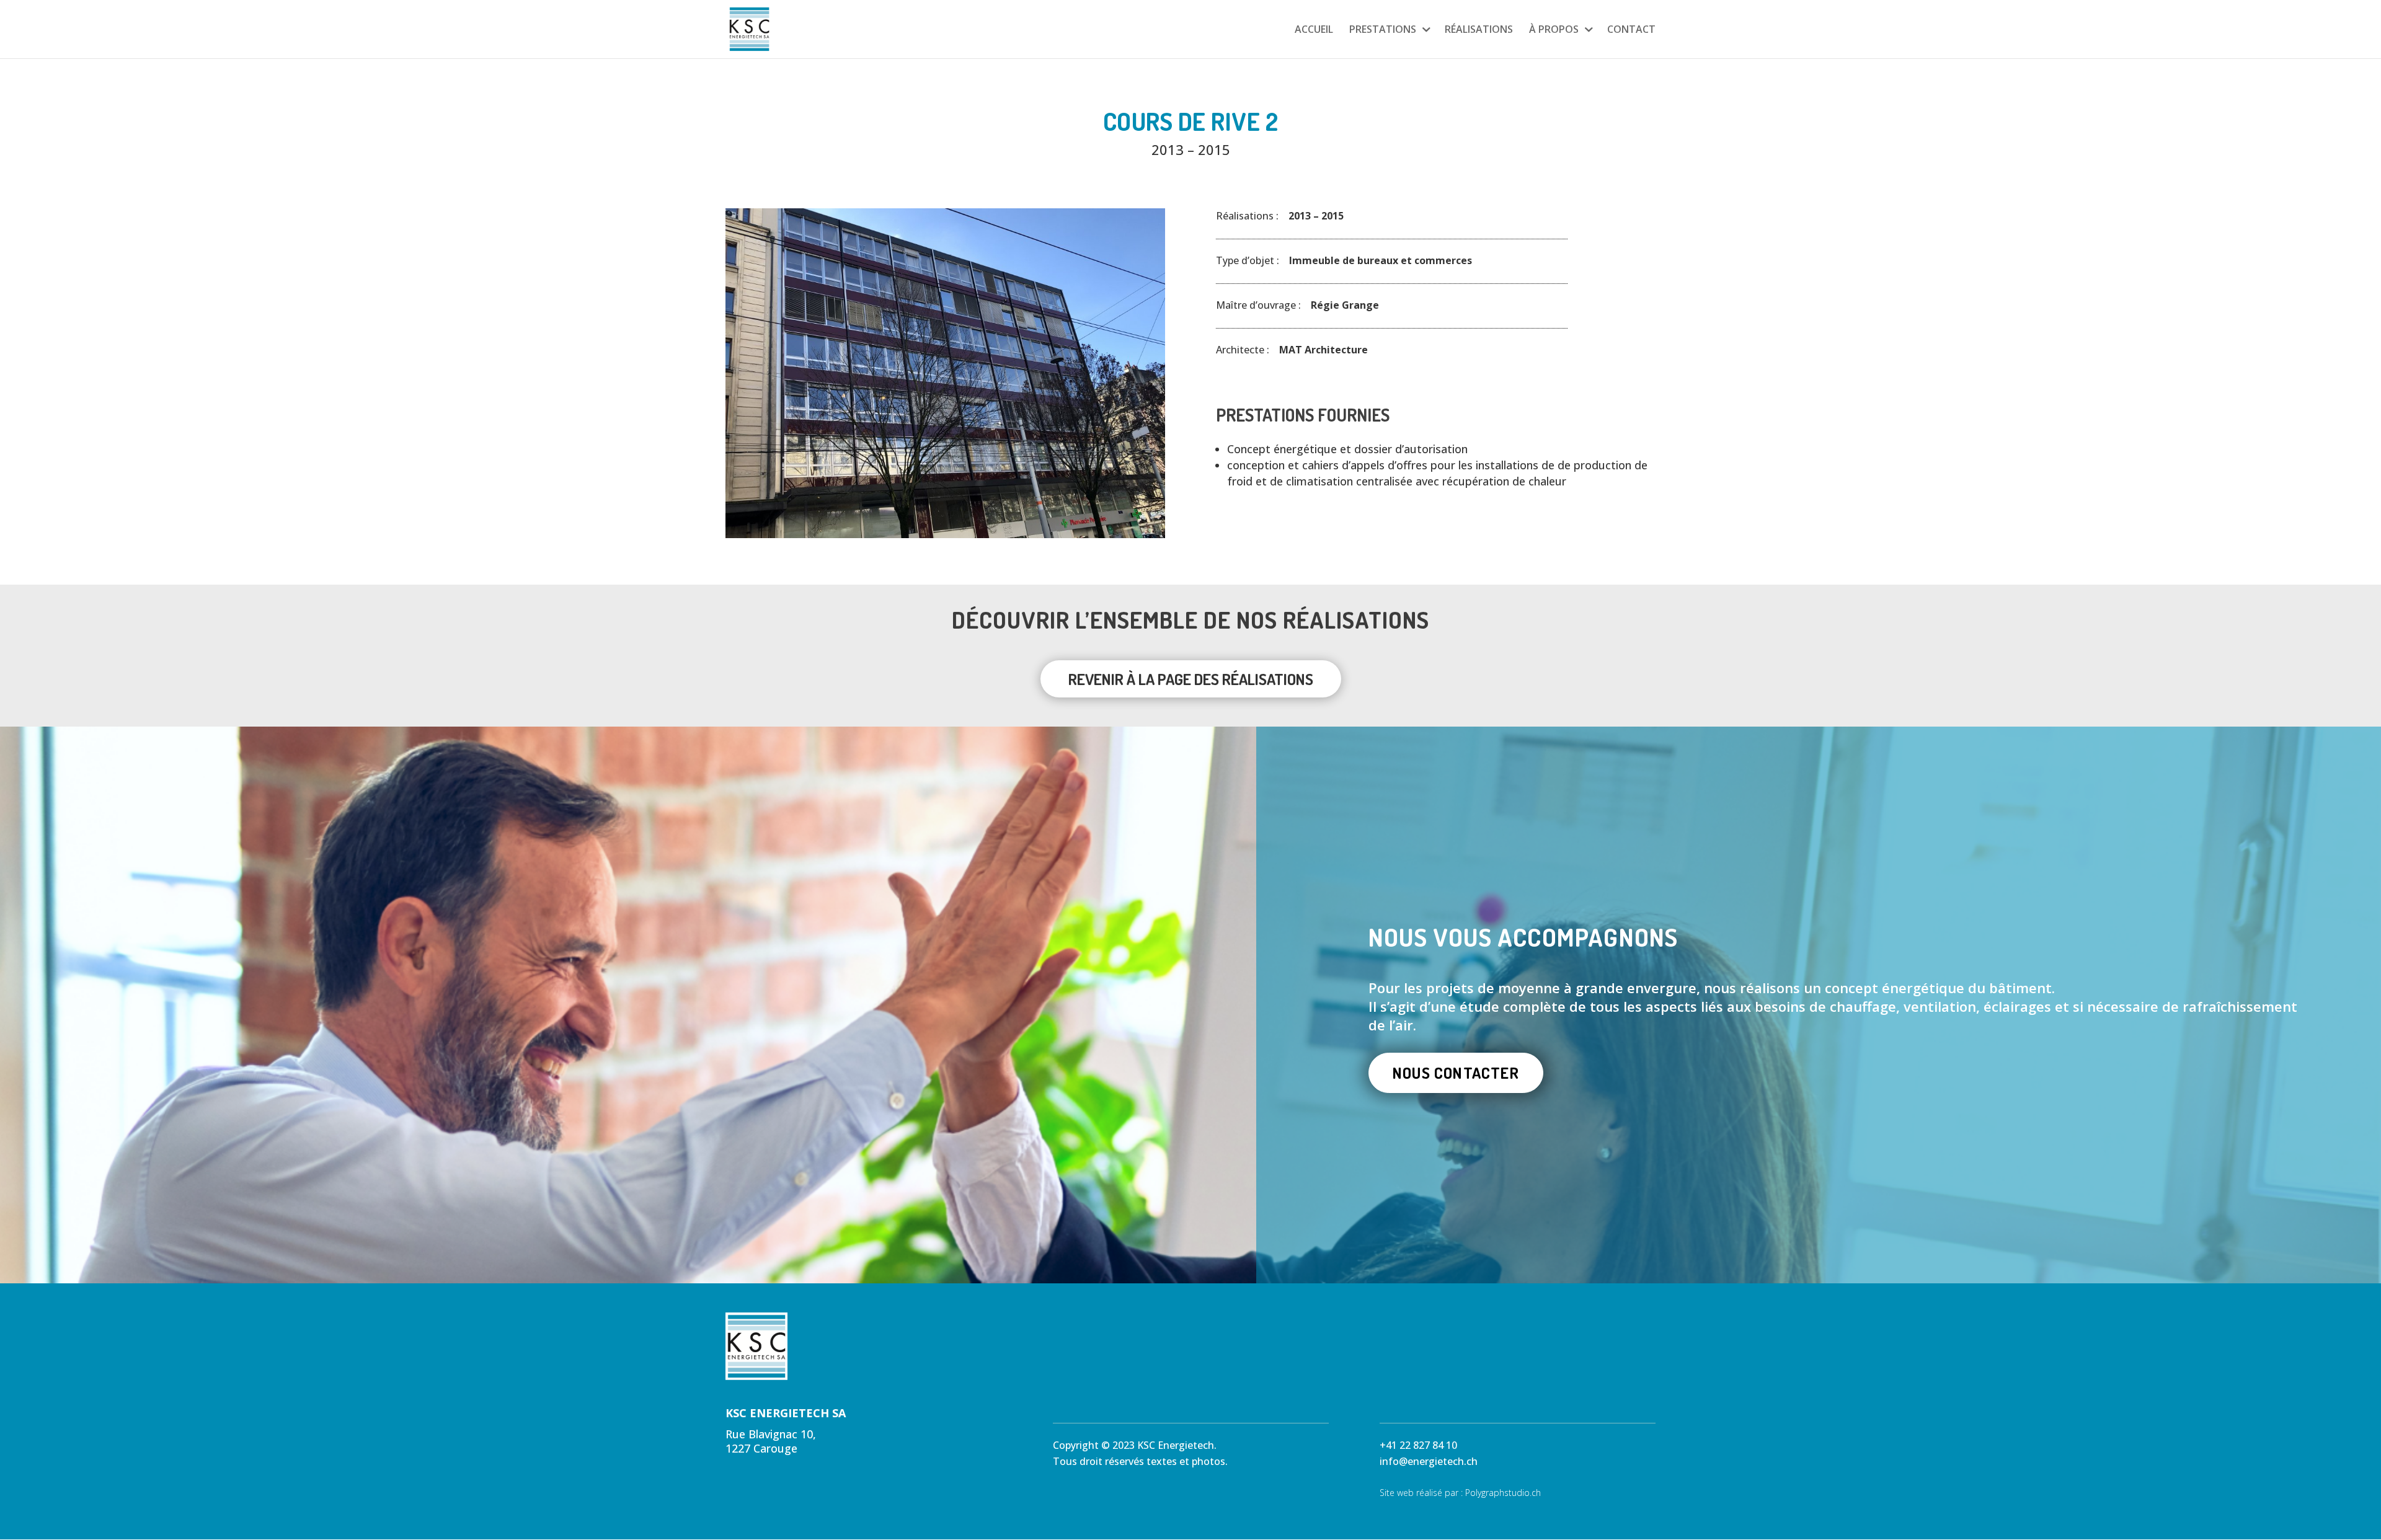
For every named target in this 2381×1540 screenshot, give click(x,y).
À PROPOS (1554, 30)
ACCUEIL (1314, 30)
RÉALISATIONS (1479, 30)
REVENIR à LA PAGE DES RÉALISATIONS (1191, 679)
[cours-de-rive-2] (945, 538)
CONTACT (1631, 30)
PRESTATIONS (1383, 30)
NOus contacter (1456, 1073)
